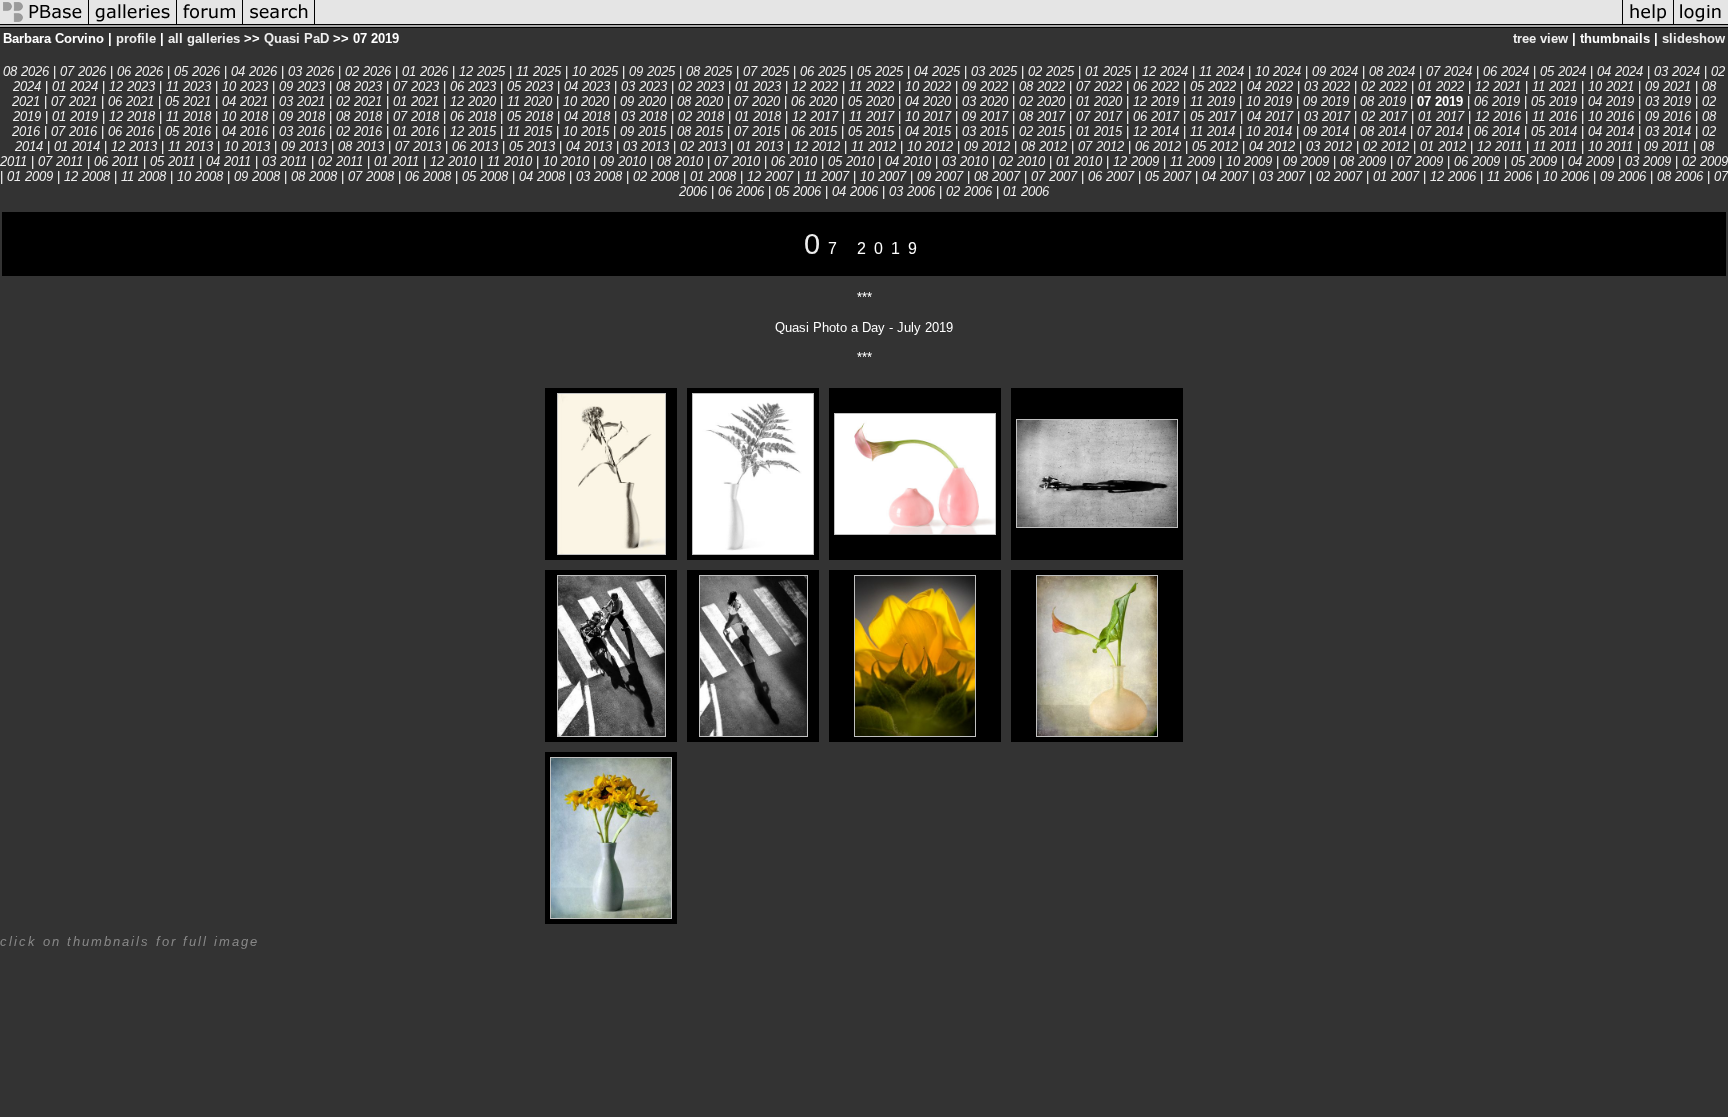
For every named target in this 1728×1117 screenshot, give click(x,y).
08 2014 (1383, 131)
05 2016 (188, 131)
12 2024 (1165, 71)
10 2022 (928, 86)
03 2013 (646, 146)
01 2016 (416, 131)
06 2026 (140, 71)
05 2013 (532, 146)
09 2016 (1668, 116)
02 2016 (359, 131)
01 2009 (30, 176)
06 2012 (1158, 146)
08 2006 (1680, 176)
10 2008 (200, 176)
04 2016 (245, 131)
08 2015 (700, 131)
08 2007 (997, 176)
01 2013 (760, 146)
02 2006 (969, 191)
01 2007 (1396, 176)
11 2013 (190, 146)
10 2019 (1269, 101)
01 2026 (425, 71)
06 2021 (131, 101)
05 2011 (172, 161)
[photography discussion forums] (210, 23)
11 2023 (188, 86)
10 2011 (1610, 146)
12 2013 (134, 146)
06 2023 (473, 86)
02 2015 (1042, 131)
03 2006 (912, 191)
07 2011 (60, 161)
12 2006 (1453, 176)
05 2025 (880, 71)
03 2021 (302, 101)
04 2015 (928, 131)
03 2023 (644, 86)
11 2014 (1212, 131)
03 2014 (1668, 131)
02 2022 (1384, 86)
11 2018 (188, 116)
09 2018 (302, 116)
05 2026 (197, 71)
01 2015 (1099, 131)
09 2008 (257, 176)
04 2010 (908, 161)
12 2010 (453, 161)
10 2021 (1611, 86)
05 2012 (1215, 146)
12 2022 (815, 86)
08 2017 (1042, 116)
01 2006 (1026, 191)
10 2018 (245, 116)
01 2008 (713, 176)
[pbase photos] (44, 23)
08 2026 (26, 71)
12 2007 (770, 176)
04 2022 (1270, 86)
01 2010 (1079, 161)
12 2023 (132, 86)
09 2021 (1668, 86)
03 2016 (302, 131)
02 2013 (703, 146)
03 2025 (994, 71)
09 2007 (940, 176)
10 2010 (566, 161)
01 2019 (75, 116)
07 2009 (1420, 161)
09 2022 (985, 86)
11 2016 (1554, 116)
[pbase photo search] (279, 23)
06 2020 (814, 101)
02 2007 (1339, 176)
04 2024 (1620, 71)
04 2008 (542, 176)
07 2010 (737, 161)
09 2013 (304, 146)
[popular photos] (968, 23)
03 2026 (311, 71)
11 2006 (1509, 176)
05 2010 (851, 161)
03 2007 (1282, 176)
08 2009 (1363, 161)
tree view (1540, 38)
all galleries (204, 38)
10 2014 (1269, 131)
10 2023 (245, 86)
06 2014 (1497, 131)
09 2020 (643, 101)
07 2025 (766, 71)
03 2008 (599, 176)
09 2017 (985, 116)
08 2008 (314, 176)
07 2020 (757, 101)
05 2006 (798, 191)
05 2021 (188, 101)
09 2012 (987, 146)
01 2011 (396, 161)
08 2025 (709, 71)
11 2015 (529, 131)
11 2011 (1555, 146)
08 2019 (1383, 101)
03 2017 (1327, 116)
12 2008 (87, 176)
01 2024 (75, 86)
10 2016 (1611, 116)
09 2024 (1335, 71)
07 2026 (83, 71)
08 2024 (1392, 71)
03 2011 (284, 161)
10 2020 (586, 101)
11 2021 (1554, 86)
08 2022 (1042, 86)
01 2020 (1099, 101)
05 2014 (1554, 131)
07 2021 (74, 101)
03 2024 (1677, 71)
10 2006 (1566, 176)
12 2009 (1136, 161)
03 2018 (644, 116)
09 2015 (643, 131)
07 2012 (1101, 146)
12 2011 (1499, 146)
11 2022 (871, 86)
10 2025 (595, 71)
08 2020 (700, 101)
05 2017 (1213, 116)
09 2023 (302, 86)
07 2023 (416, 86)
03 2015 (985, 131)
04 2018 (587, 116)
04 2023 (587, 86)
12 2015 (473, 131)
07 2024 (1449, 71)
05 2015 (871, 131)
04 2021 (245, 101)
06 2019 (1497, 101)
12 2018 (132, 116)
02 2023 (701, 86)
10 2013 (247, 146)
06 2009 (1477, 161)
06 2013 (475, 146)
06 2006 (741, 191)
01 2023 (758, 86)
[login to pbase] (1701, 23)
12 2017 (815, 116)
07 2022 (1099, 86)
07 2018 (416, 116)
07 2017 (1099, 116)
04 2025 (937, 71)
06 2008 (428, 176)
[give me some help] (1648, 23)
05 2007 (1168, 176)
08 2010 (680, 161)
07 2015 (757, 131)
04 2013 (589, 146)
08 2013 (361, 146)
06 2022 (1156, 86)
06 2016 (131, 131)
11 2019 (1212, 101)
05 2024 (1563, 71)
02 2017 (1384, 116)
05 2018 (530, 116)
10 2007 (883, 176)
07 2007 (1054, 176)
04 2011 (228, 161)
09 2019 (1326, 101)
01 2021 (416, 101)
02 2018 (701, 116)
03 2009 (1648, 161)
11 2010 (509, 161)
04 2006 (855, 191)
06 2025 (823, 71)
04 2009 (1591, 161)
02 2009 (1705, 161)
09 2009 (1306, 161)
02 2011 (340, 161)
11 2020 (529, 101)
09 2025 (652, 71)
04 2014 (1611, 131)
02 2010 (1022, 161)
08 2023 (359, 86)
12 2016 (1498, 116)
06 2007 (1111, 176)
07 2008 (371, 176)
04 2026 (254, 71)
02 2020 (1042, 101)
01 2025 (1108, 71)
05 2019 (1554, 101)
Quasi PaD (296, 38)
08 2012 (1044, 146)
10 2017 (930, 116)
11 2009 (1192, 161)
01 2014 (77, 146)
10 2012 (930, 146)
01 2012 (1443, 146)
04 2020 (928, 101)
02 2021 (359, 101)
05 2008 (485, 176)
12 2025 (482, 71)
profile (136, 38)
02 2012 (1386, 146)
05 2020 (871, 101)
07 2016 (74, 131)
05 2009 (1534, 161)
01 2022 (1441, 86)
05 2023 (530, 86)
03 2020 (985, 101)
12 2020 (473, 101)
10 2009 (1249, 161)
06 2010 (794, 161)
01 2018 (758, 116)
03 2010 (965, 161)
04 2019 (1611, 101)
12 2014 (1156, 131)
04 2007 (1225, 176)
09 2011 (1666, 146)
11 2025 (538, 71)
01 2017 (1441, 116)
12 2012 (817, 146)
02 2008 (656, 176)
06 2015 (814, 131)
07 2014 (1440, 131)
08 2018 (359, 116)
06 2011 (116, 161)
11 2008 (143, 176)
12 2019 (1156, 101)
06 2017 (1156, 116)
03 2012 (1329, 146)
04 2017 (1270, 116)
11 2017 (871, 116)
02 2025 (1051, 71)
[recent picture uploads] (133, 23)
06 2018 (473, 116)
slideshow (1693, 38)
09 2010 (623, 161)
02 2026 (368, 71)
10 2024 (1278, 71)
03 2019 (1668, 101)
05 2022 (1213, 86)
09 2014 (1326, 131)
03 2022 (1327, 86)
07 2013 (418, 146)
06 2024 (1506, 71)
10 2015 (586, 131)
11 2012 (873, 146)
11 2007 (826, 176)
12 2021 (1498, 86)
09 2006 (1623, 176)
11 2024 (1221, 71)
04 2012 (1272, 146)
